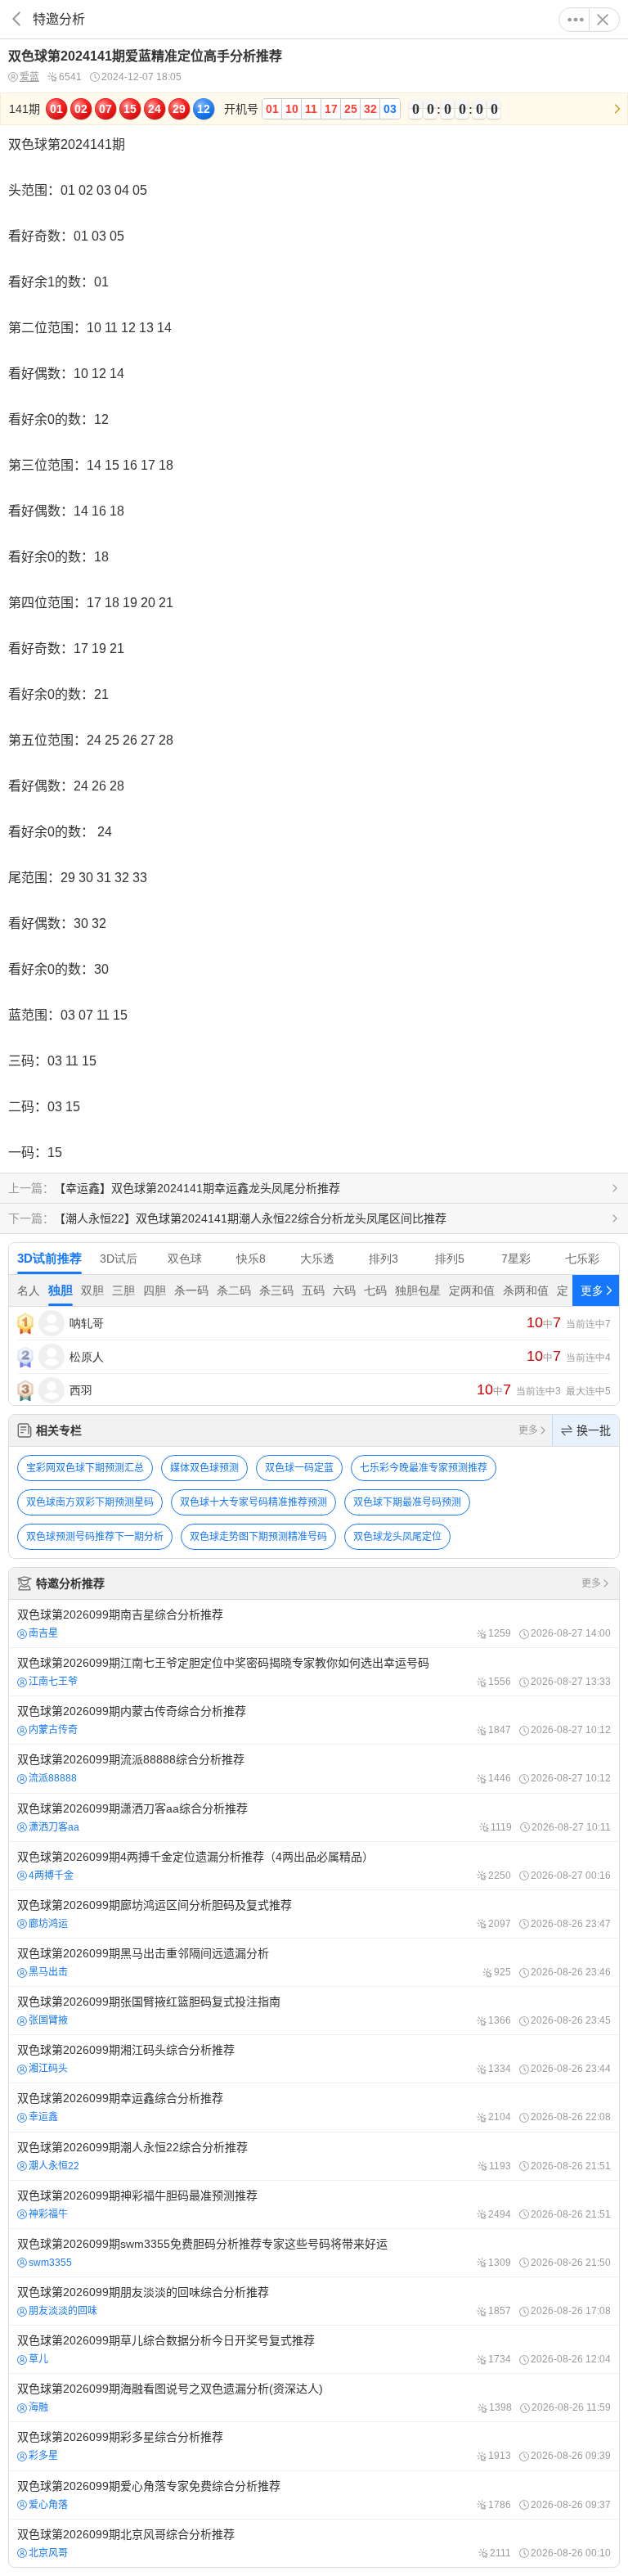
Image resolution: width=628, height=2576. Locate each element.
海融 (38, 2407)
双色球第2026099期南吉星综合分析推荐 (314, 1624)
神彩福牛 (48, 2214)
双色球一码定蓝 (299, 1468)
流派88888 (53, 1778)
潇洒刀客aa (54, 1827)
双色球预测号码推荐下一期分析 (95, 1537)
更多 (576, 20)
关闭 (602, 20)
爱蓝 (29, 77)
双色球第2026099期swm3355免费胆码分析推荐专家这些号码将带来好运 (314, 2253)
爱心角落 (48, 2505)
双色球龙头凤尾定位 (397, 1537)
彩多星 (43, 2456)
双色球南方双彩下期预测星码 (90, 1502)
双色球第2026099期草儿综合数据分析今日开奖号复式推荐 (314, 2349)
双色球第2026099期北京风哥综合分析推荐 (314, 2543)
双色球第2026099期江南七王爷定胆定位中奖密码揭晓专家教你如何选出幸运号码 (314, 1672)
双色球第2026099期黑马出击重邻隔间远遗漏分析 (314, 1962)
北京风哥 (48, 2553)
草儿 (38, 2359)
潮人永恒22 (54, 2166)
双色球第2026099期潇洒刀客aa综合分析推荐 (314, 1817)
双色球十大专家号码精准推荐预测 (253, 1502)
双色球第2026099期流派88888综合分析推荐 (314, 1768)
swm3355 (50, 2263)
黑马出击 (48, 1972)
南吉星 (43, 1633)
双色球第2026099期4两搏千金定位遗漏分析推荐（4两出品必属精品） (314, 1866)
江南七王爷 (53, 1682)
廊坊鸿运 (48, 1924)
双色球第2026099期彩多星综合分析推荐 (314, 2446)
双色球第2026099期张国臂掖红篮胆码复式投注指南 (314, 2011)
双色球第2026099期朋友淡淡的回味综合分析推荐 (314, 2301)
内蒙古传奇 (53, 1730)
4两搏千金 (51, 1876)
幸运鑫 (43, 2117)
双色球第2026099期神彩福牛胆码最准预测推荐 (314, 2204)
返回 (16, 19)
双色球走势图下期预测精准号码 (258, 1537)
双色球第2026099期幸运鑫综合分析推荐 (314, 2107)
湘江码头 (48, 2069)
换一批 (594, 1430)
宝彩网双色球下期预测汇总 (85, 1468)
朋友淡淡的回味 (63, 2311)
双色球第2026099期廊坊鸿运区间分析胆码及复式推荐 (314, 1914)
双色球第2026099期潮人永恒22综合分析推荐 (314, 2156)
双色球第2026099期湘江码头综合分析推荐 (314, 2059)
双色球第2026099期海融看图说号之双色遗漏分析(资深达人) (314, 2398)
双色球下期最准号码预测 (407, 1502)
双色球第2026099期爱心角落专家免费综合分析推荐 (314, 2495)
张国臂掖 (48, 2020)
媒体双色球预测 (204, 1468)
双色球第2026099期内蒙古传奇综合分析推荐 (314, 1720)
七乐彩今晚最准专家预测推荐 (424, 1468)
